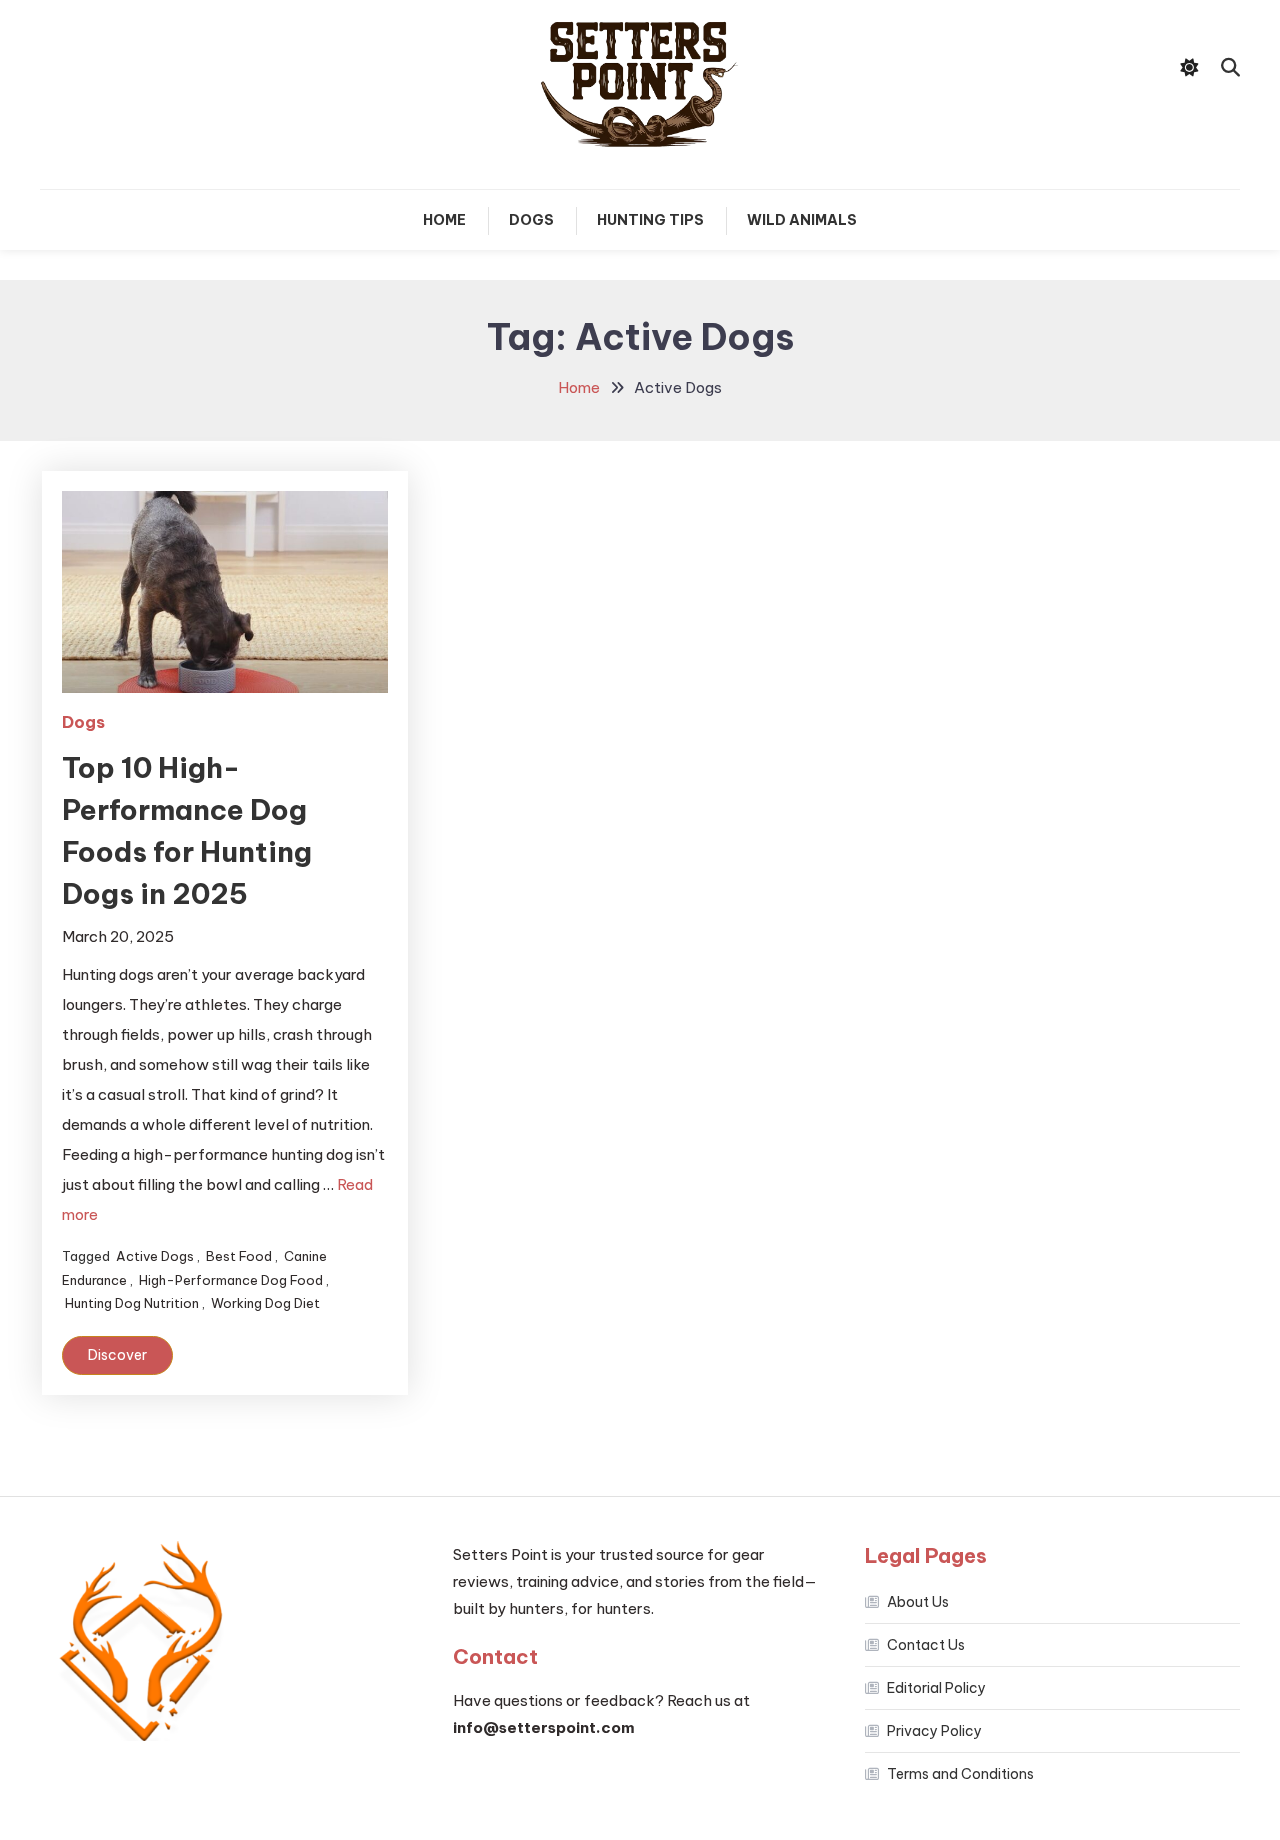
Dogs (531, 220)
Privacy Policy (934, 1731)
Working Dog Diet (265, 1303)
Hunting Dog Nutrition (132, 1303)
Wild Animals (802, 220)
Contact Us (926, 1645)
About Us (918, 1602)
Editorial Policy (936, 1688)
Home (444, 220)
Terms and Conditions (960, 1774)
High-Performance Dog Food (231, 1280)
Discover (117, 1355)
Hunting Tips (650, 220)
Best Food (239, 1256)
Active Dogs (155, 1256)
